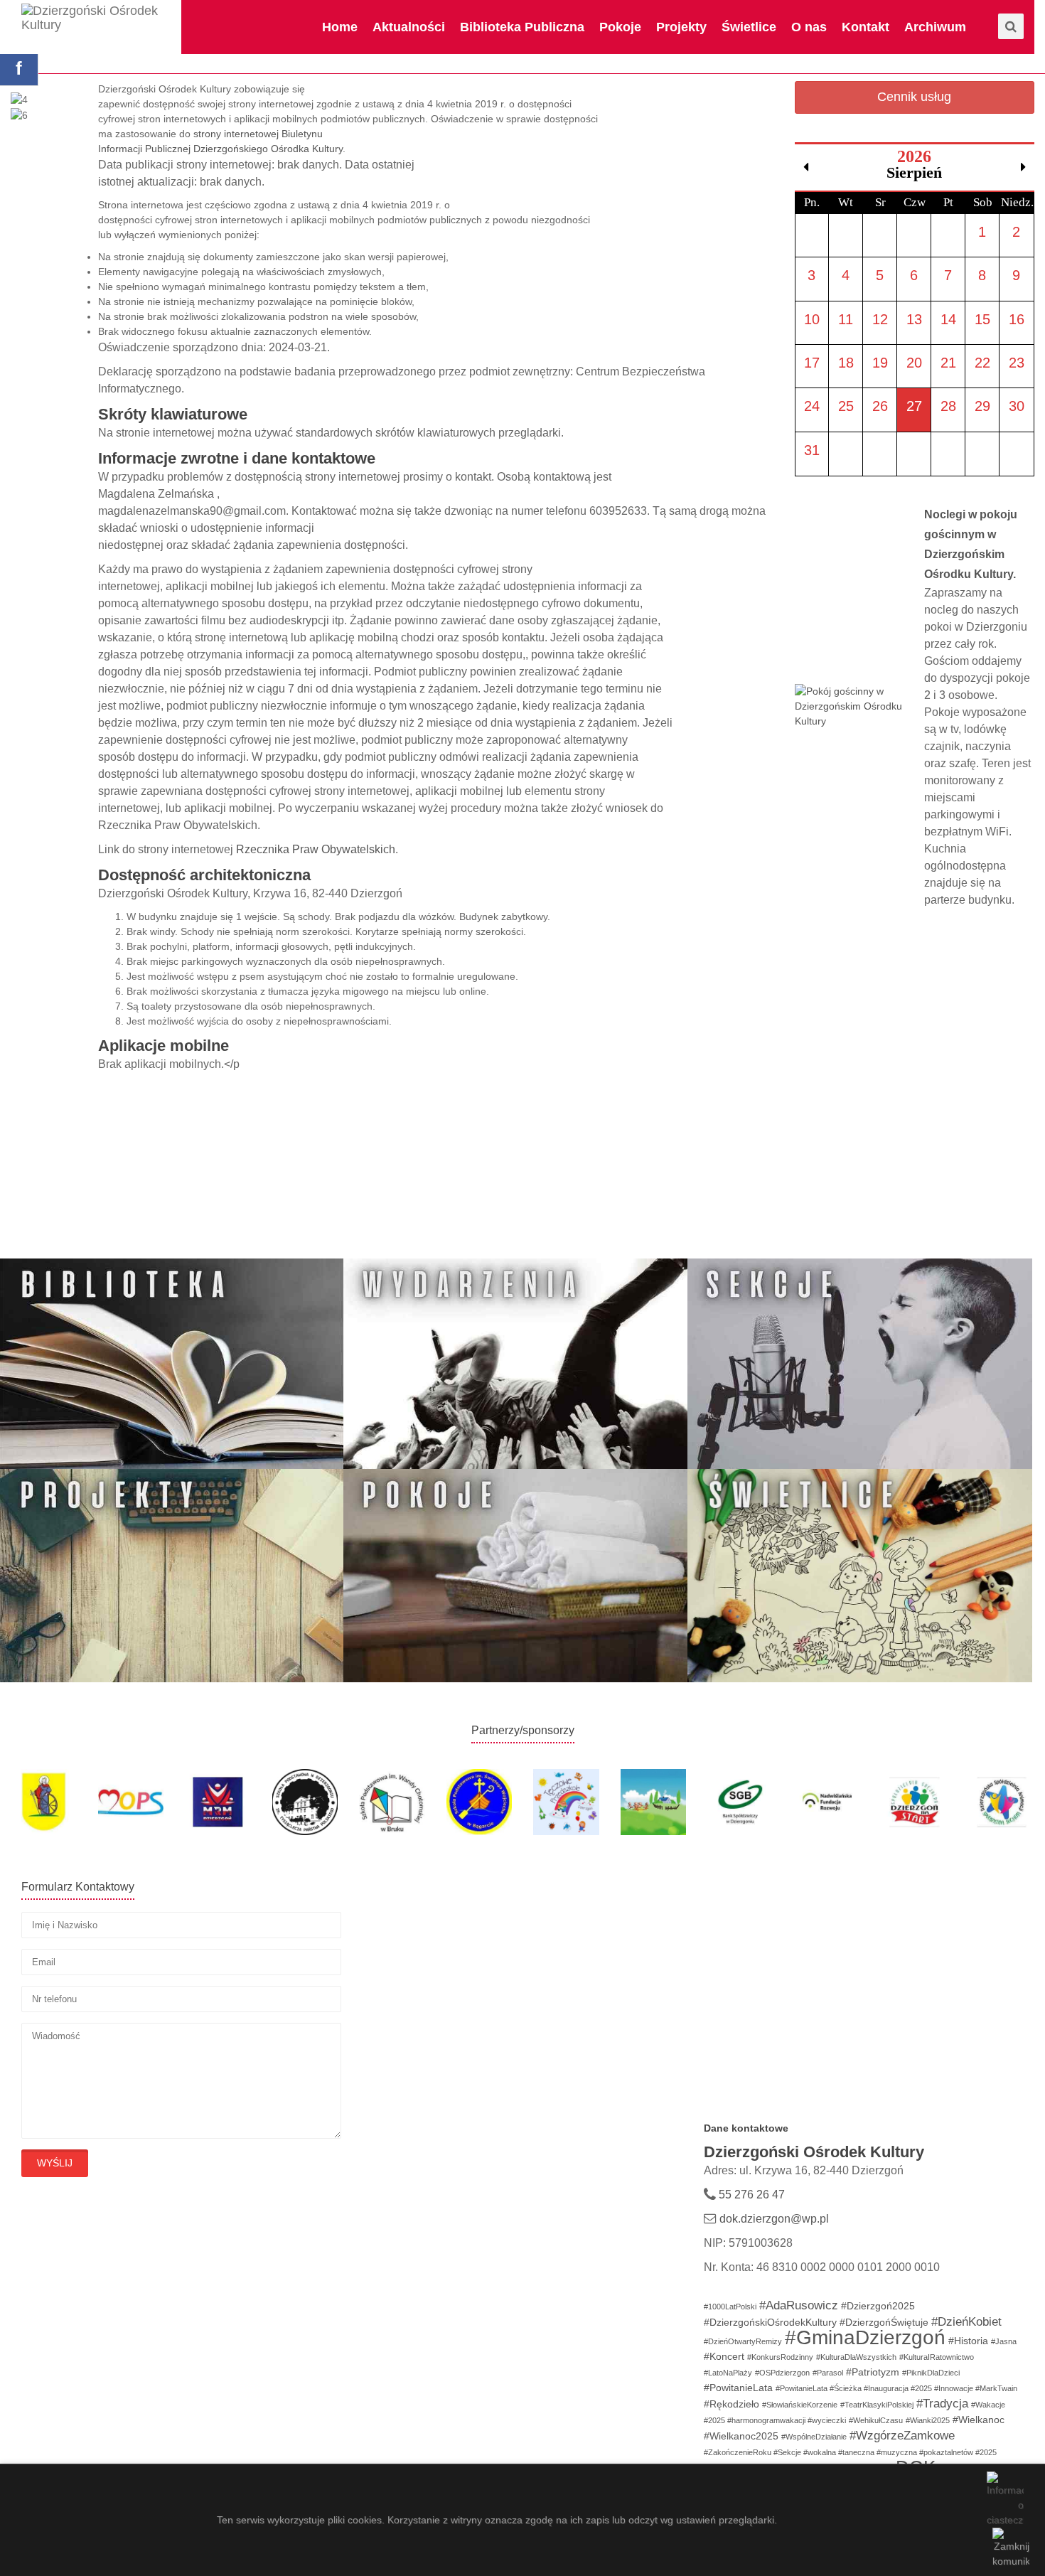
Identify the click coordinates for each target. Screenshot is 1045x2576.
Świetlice (749, 27)
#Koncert (724, 2356)
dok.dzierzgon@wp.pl (774, 2219)
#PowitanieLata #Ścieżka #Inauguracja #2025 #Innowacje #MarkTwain (896, 2388)
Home (340, 27)
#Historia (968, 2341)
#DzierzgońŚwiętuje (884, 2322)
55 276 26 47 (750, 2195)
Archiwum (935, 27)
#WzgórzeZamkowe (902, 2436)
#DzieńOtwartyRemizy (743, 2341)
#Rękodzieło (731, 2404)
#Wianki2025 (928, 2420)
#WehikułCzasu (876, 2420)
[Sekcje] (860, 1364)
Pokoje (620, 27)
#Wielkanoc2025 (741, 2436)
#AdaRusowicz (799, 2305)
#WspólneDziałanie (814, 2437)
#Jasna (1004, 2341)
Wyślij (55, 2163)
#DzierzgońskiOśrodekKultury (770, 2322)
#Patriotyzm (873, 2372)
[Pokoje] (516, 1575)
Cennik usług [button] (914, 97)
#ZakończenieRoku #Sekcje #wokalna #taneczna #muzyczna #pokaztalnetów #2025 (850, 2452)
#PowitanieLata (738, 2388)
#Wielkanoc (979, 2420)
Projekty (681, 27)
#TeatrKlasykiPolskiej (877, 2405)
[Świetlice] (860, 1575)
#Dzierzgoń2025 (878, 2306)
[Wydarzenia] (516, 1364)
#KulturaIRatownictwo (937, 2357)
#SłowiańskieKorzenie (800, 2405)
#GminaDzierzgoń (865, 2337)
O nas (809, 27)
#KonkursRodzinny (780, 2357)
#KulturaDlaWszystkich (856, 2357)
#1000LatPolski (730, 2307)
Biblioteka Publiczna (522, 27)
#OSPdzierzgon (782, 2373)
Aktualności (409, 27)
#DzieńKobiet (966, 2322)
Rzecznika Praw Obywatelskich (316, 849)
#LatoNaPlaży (728, 2373)
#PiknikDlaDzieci (931, 2373)
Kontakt (866, 27)
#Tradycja (942, 2404)
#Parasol (828, 2373)
